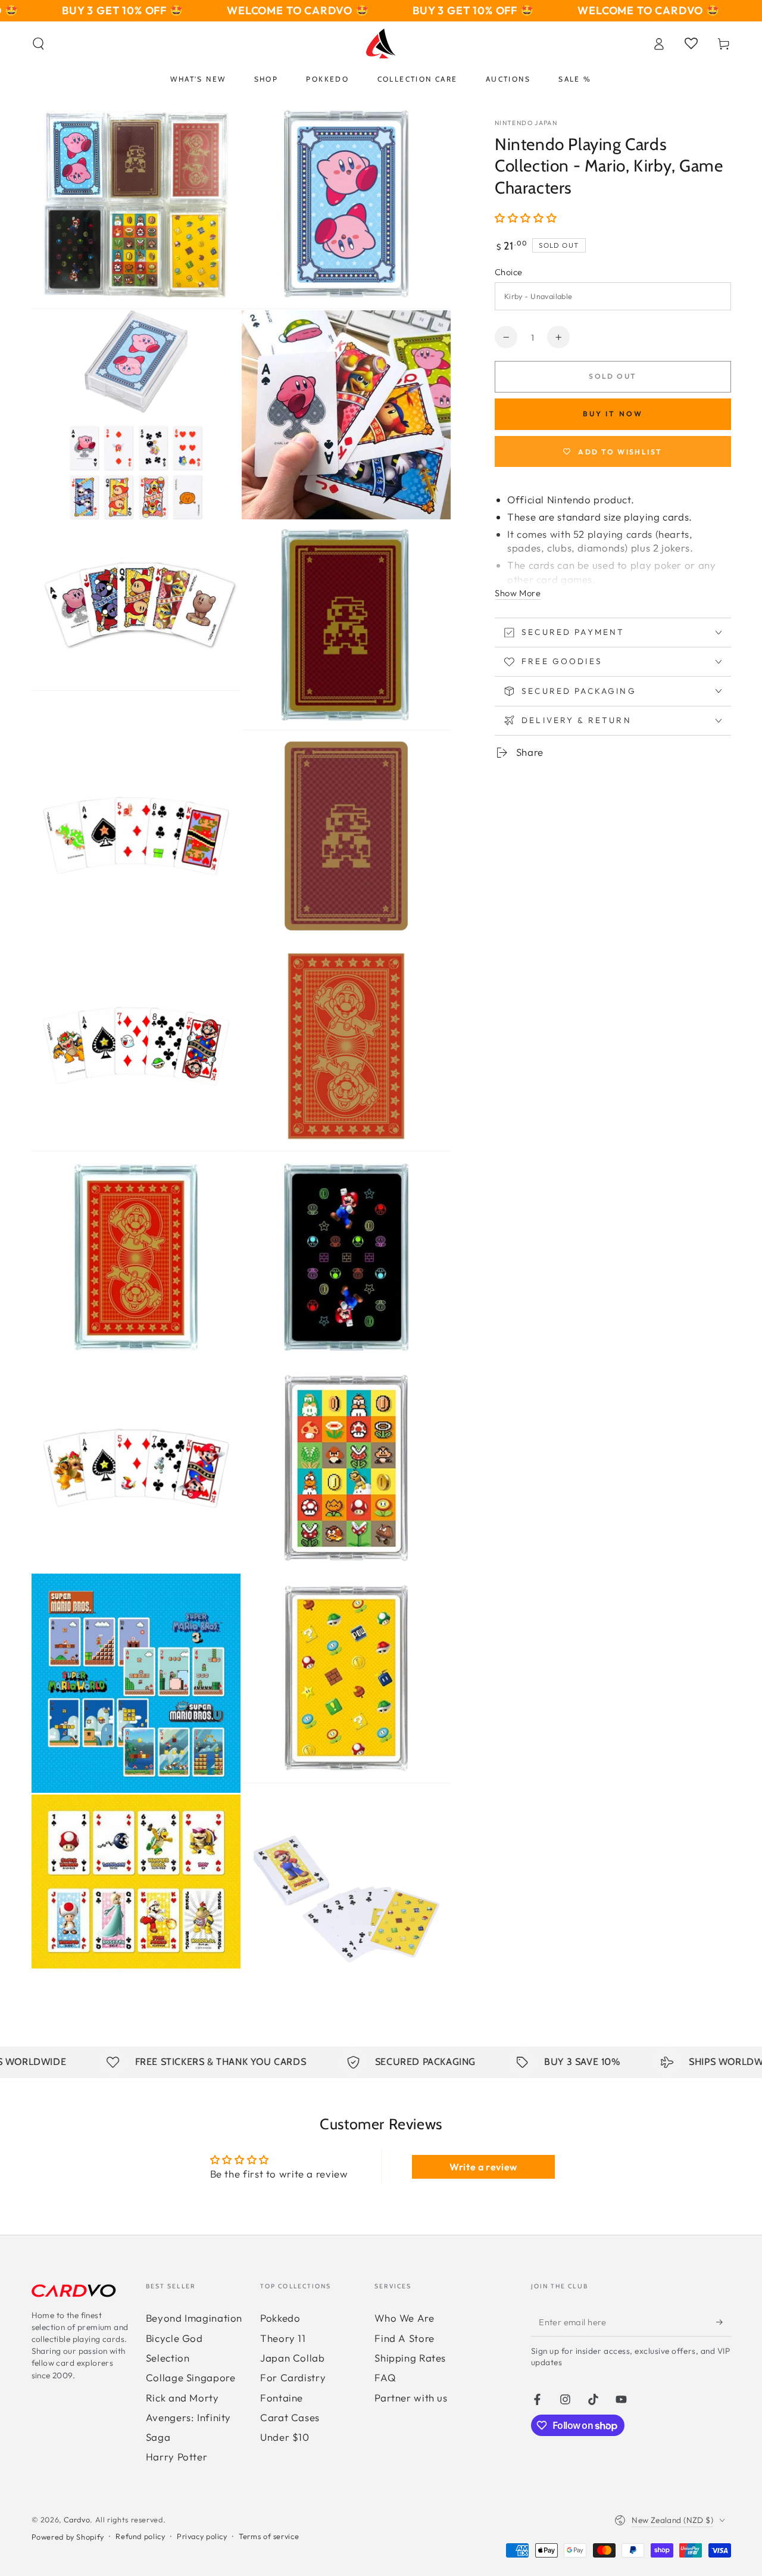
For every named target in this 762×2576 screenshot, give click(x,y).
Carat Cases (290, 2417)
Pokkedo (280, 2318)
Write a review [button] (483, 2167)
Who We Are (404, 2318)
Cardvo (77, 2519)
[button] (38, 43)
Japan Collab (293, 2358)
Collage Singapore (191, 2377)
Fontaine (282, 2398)
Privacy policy (202, 2536)
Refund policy (140, 2536)
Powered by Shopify (68, 2537)
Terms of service (269, 2536)
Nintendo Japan (526, 123)
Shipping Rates (410, 2358)
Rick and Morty (182, 2398)
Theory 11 (283, 2338)
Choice (509, 272)
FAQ (385, 2377)
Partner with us (411, 2398)
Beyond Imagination (194, 2318)
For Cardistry (293, 2377)
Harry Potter (177, 2457)
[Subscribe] (723, 2322)
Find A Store (405, 2338)
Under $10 (285, 2437)
